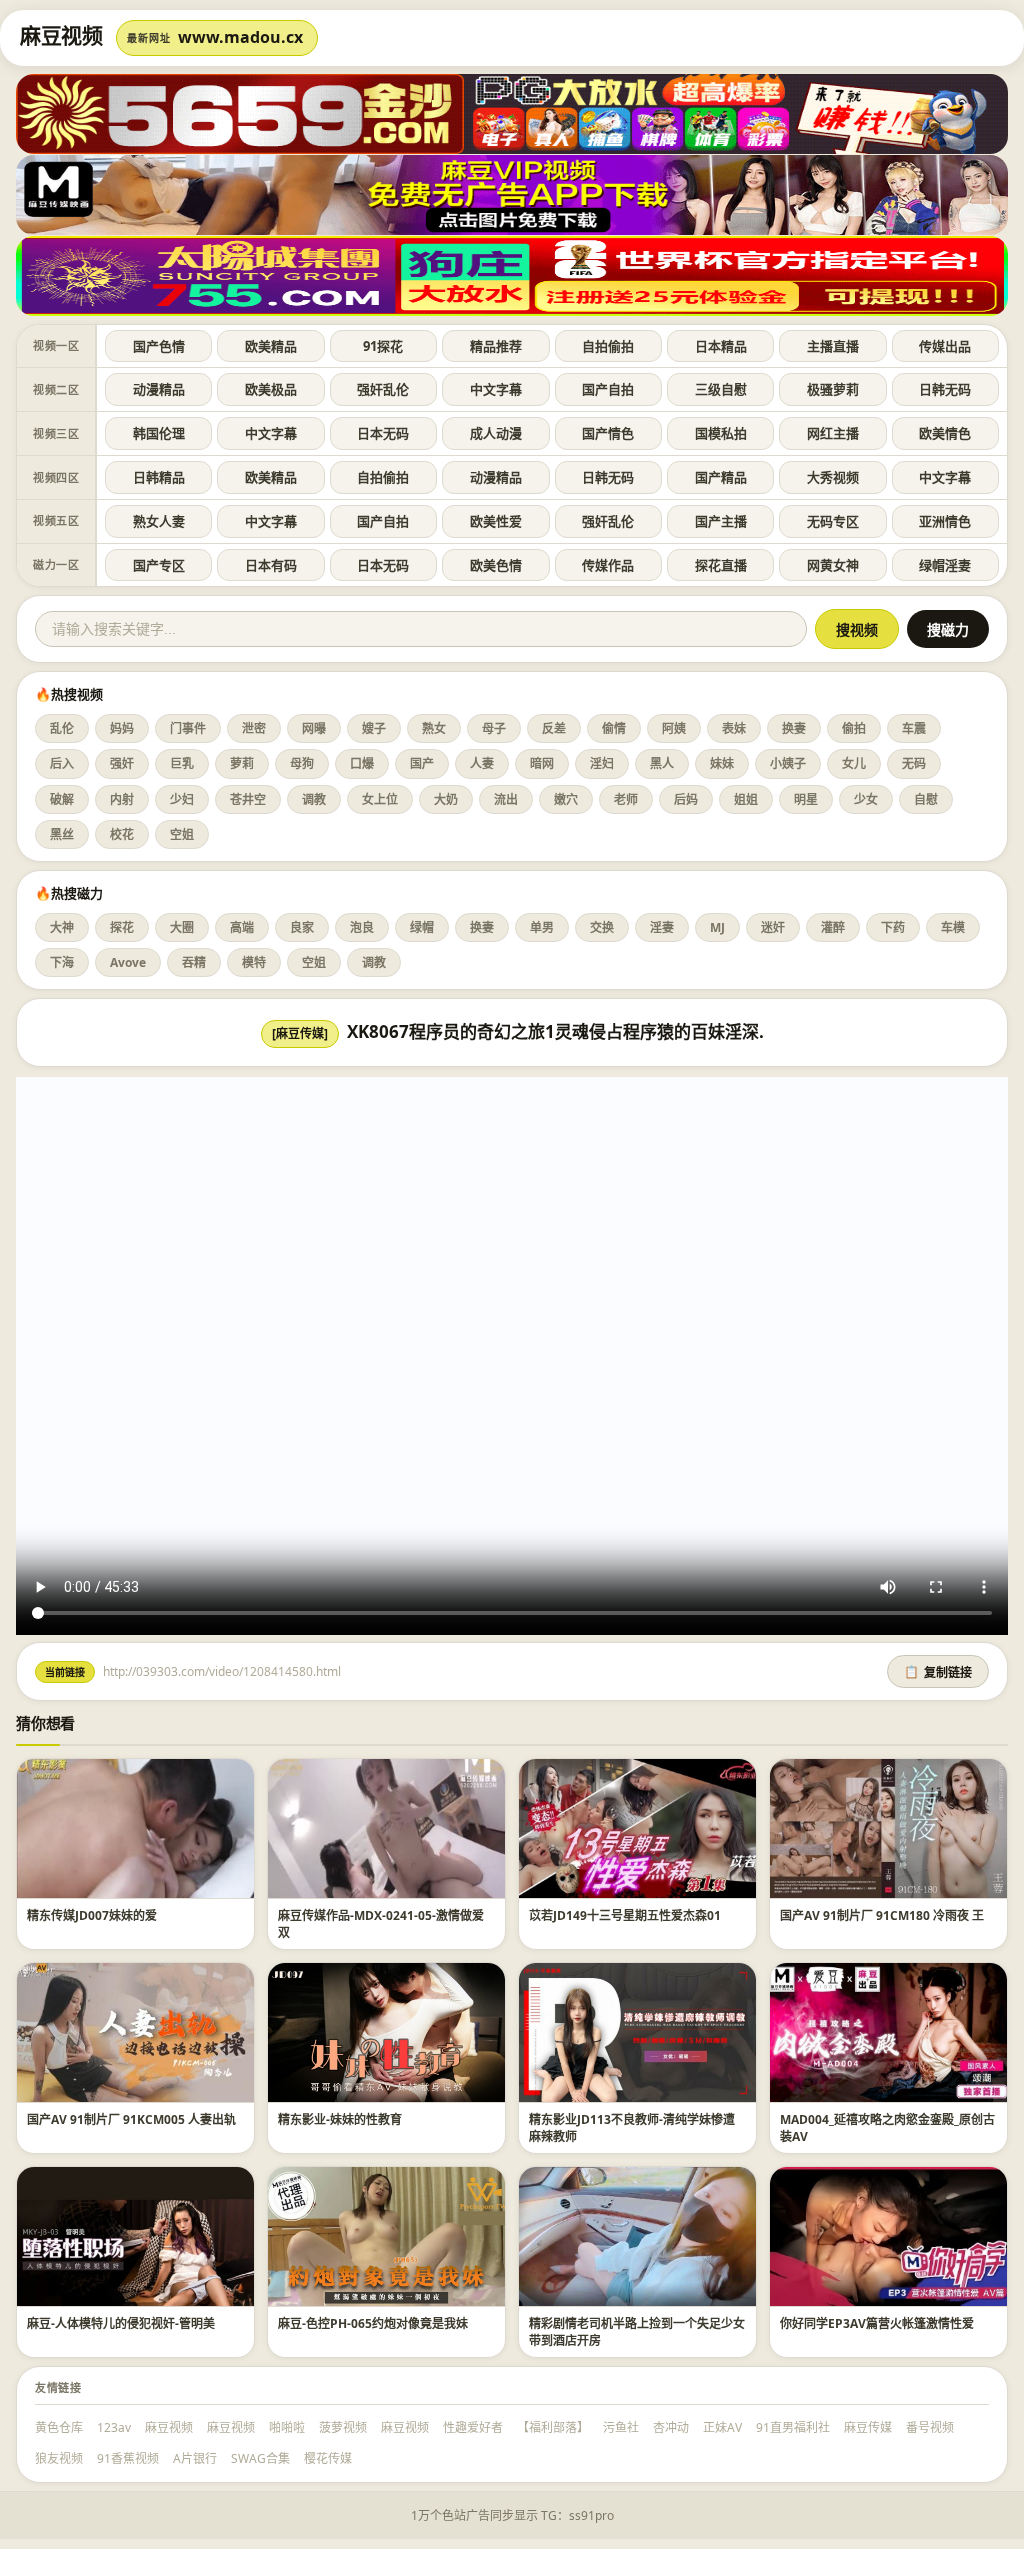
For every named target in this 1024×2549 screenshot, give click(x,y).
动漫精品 (159, 389)
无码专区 (833, 521)
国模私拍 (721, 433)
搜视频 (857, 630)
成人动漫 (496, 433)
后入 (62, 763)
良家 (302, 927)
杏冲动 (671, 2427)
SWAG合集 (260, 2458)
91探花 (383, 346)
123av (114, 2427)
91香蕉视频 (128, 2458)
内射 (122, 799)
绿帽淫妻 (945, 565)
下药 (893, 927)
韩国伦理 (159, 433)
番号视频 (930, 2427)
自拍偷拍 (608, 346)
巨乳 (182, 763)
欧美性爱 (496, 521)
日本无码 (383, 433)
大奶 (446, 799)
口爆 (362, 763)
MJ (717, 927)
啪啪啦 (287, 2427)
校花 (122, 834)
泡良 (362, 927)
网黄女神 (833, 565)
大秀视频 (833, 477)
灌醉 (833, 927)
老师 (626, 799)
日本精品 (721, 346)
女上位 (380, 799)
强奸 (122, 763)
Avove (128, 962)
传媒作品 (608, 565)
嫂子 (374, 728)
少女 (866, 799)
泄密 (254, 728)
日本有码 (271, 565)
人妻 (482, 763)
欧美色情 (496, 565)
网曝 (314, 728)
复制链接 (938, 1673)
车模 (953, 927)
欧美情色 (945, 433)
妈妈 (122, 728)
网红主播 (833, 433)
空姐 (182, 834)
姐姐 (746, 799)
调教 (314, 799)
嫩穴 (566, 799)
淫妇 (602, 763)
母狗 (302, 763)
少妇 (182, 799)
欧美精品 (271, 346)
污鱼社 (621, 2427)
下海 (62, 962)
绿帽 (422, 927)
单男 (542, 927)
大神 (62, 927)
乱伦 (62, 728)
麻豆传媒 (868, 2427)
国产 (422, 763)
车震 (914, 728)
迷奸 (773, 927)
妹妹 (722, 763)
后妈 (686, 799)
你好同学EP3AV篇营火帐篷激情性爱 (877, 2323)
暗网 (542, 763)
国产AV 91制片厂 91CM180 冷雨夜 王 (882, 1915)
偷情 (614, 728)
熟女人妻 (159, 521)
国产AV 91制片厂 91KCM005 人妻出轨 (131, 2119)
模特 (254, 962)
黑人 (662, 763)
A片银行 (195, 2458)
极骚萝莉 (833, 389)
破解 (62, 799)
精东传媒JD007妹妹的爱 (92, 1915)
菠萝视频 (343, 2427)
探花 (122, 927)
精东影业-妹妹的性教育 (340, 2119)
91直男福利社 (793, 2427)
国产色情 (159, 346)
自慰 (926, 799)
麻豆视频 (169, 2427)
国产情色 (608, 433)
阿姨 (674, 728)
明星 (806, 799)
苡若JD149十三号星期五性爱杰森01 (625, 1915)
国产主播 (721, 521)
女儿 (854, 763)
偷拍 (854, 728)
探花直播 (721, 565)
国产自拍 (608, 389)
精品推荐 (496, 346)
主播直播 (833, 346)
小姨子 (788, 763)
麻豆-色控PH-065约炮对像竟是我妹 (373, 2323)
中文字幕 (496, 389)
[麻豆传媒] (300, 1033)
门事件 (188, 728)
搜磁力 (948, 630)
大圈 (182, 927)
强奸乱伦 (383, 389)
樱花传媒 (328, 2458)
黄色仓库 (59, 2427)
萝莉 (242, 763)
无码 (914, 763)
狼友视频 (59, 2458)
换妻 (794, 728)
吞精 (194, 962)
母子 (494, 728)
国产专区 (159, 565)
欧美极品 (271, 389)
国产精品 (721, 477)
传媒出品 (945, 346)
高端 (242, 927)
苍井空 (248, 799)
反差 (554, 728)
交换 (602, 927)
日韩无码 (945, 389)
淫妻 (662, 927)
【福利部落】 (553, 2427)
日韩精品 (159, 477)
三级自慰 (721, 389)
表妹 (734, 728)
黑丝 (62, 834)
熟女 (434, 728)
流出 (506, 799)
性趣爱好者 (473, 2427)
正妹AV (722, 2427)
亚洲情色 (945, 521)
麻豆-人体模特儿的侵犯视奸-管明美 (121, 2323)
